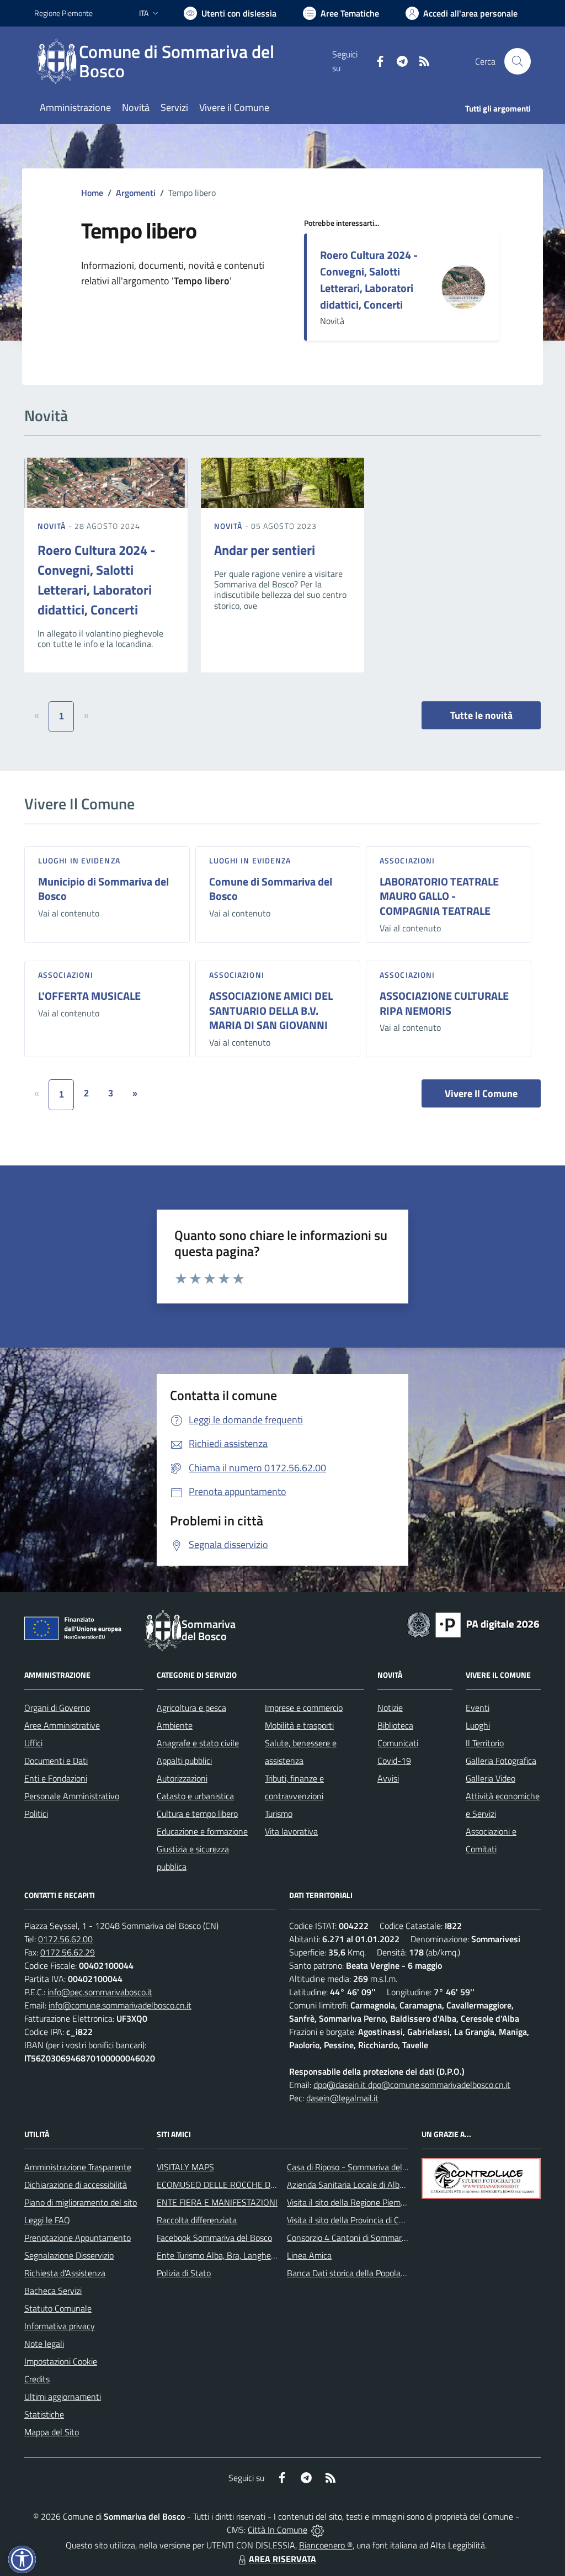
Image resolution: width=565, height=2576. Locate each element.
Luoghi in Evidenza (79, 860)
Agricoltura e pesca (191, 1708)
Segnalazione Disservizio (69, 2255)
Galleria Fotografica (501, 1761)
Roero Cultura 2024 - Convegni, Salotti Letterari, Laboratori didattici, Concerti (369, 280)
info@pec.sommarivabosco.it (100, 1992)
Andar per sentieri (265, 550)
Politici (36, 1814)
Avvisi (388, 1778)
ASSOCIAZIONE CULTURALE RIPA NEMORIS (444, 1003)
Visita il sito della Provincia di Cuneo (352, 2220)
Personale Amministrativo (72, 1796)
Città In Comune (278, 2530)
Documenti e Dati (56, 1761)
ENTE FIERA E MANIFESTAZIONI (217, 2202)
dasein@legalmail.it (342, 2098)
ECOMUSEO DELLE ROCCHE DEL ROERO (233, 2185)
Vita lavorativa (291, 1831)
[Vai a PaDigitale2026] (473, 1624)
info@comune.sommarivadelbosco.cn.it (120, 2005)
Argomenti (136, 193)
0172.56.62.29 (68, 1952)
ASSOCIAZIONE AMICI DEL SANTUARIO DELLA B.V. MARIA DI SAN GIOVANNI (271, 1010)
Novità (53, 526)
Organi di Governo (57, 1708)
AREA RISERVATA (282, 2559)
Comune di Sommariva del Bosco (271, 889)
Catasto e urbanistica (195, 1796)
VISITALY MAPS (185, 2167)
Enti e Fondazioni (56, 1778)
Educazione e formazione (202, 1831)
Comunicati (398, 1743)
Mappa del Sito (52, 2432)
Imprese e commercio (304, 1708)
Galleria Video (491, 1778)
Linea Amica (309, 2255)
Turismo (279, 1814)
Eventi (478, 1708)
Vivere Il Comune (481, 1093)
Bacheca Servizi (53, 2291)
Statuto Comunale (58, 2308)
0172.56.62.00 (65, 1939)
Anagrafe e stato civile (198, 1743)
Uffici (33, 1743)
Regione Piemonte (63, 13)
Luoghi (478, 1725)
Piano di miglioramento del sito (81, 2202)
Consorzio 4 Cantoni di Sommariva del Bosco (368, 2238)
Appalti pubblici (184, 1761)
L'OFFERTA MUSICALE (89, 996)
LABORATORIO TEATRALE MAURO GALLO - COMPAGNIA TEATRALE (439, 896)
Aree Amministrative (62, 1725)
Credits (37, 2379)
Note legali (44, 2344)
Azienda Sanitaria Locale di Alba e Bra (356, 2185)
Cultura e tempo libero (197, 1814)
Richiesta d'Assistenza (65, 2273)
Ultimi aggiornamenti (63, 2397)
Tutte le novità (481, 715)
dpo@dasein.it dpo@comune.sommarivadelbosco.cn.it (412, 2085)
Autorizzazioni (182, 1778)
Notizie (390, 1708)
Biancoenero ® (326, 2545)
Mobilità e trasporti (299, 1725)
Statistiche (44, 2414)
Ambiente (175, 1725)
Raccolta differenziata (197, 2220)
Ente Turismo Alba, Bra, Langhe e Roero (229, 2255)
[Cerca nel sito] (518, 61)
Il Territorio (485, 1743)
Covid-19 (394, 1761)
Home (92, 193)
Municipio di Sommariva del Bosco (103, 889)
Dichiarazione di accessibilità (76, 2185)
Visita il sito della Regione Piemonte (352, 2202)
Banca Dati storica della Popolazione (353, 2273)
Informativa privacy (60, 2326)
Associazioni (407, 860)
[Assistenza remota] (318, 2530)
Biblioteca (395, 1725)
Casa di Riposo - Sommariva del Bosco (357, 2167)
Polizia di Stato (184, 2273)
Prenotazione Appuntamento (78, 2238)
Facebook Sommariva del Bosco (214, 2238)
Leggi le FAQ (47, 2220)
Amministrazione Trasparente (78, 2167)
